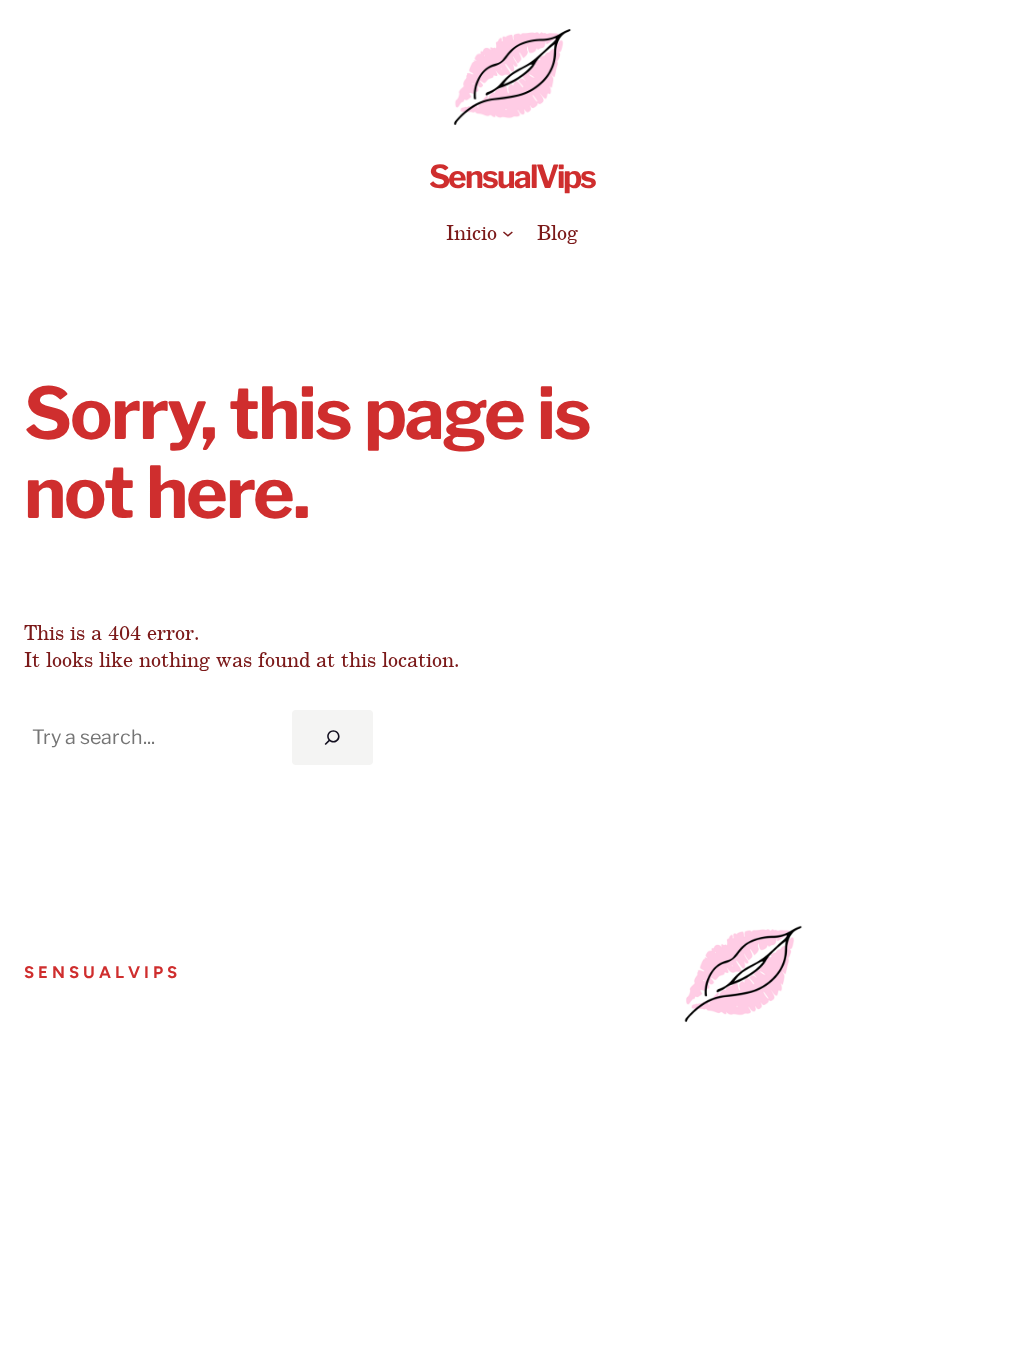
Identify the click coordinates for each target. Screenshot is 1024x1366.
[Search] (332, 737)
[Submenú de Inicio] (508, 233)
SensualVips (512, 176)
